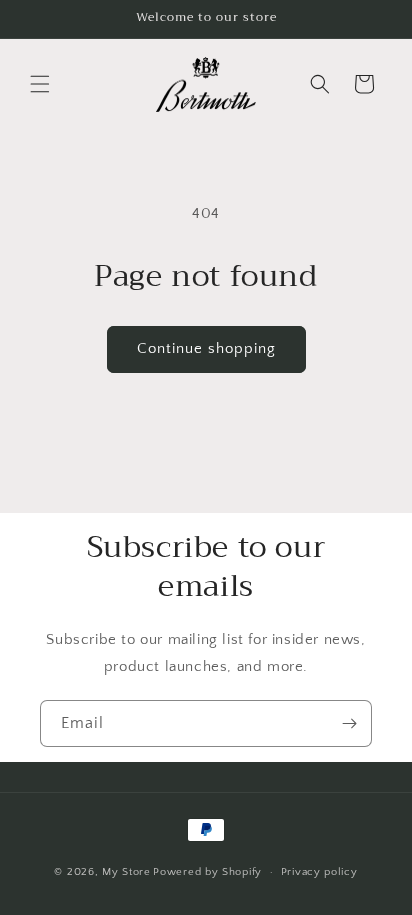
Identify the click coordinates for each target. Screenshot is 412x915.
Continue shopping (206, 348)
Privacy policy (319, 872)
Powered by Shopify (207, 872)
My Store (126, 872)
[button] (40, 84)
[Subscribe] (349, 723)
